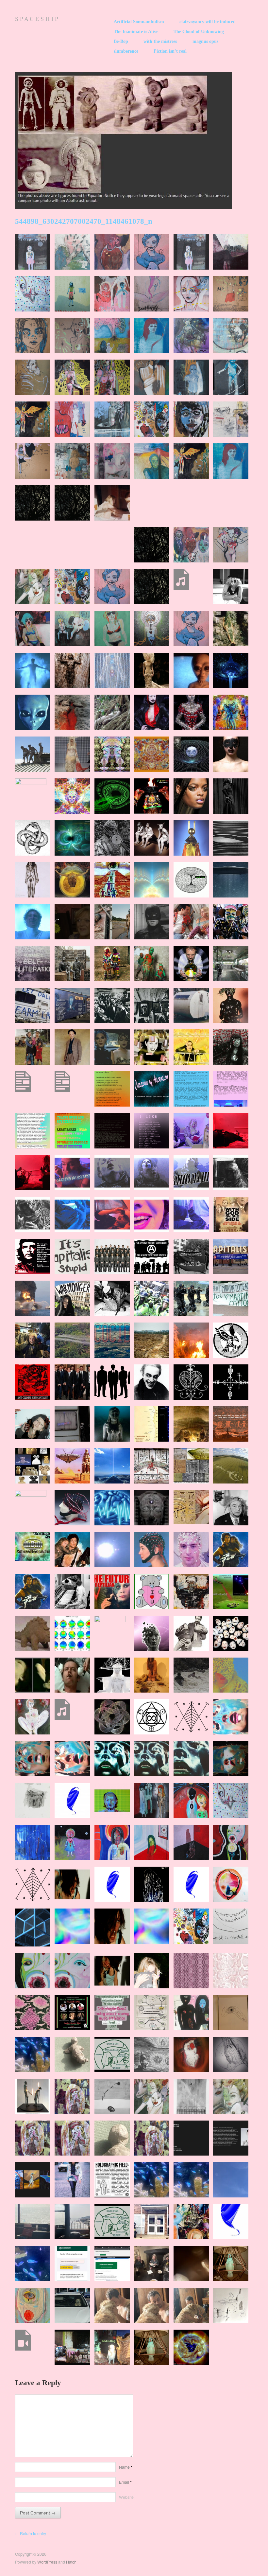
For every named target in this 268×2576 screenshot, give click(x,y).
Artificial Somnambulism (139, 22)
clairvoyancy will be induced (208, 22)
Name (126, 2467)
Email (125, 2482)
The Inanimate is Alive (136, 32)
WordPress (47, 2562)
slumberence (126, 51)
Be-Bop (121, 42)
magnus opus (205, 42)
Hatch (71, 2562)
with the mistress (160, 42)
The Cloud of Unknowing (199, 32)
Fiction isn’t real (170, 51)
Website (126, 2497)
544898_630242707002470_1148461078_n (84, 221)
